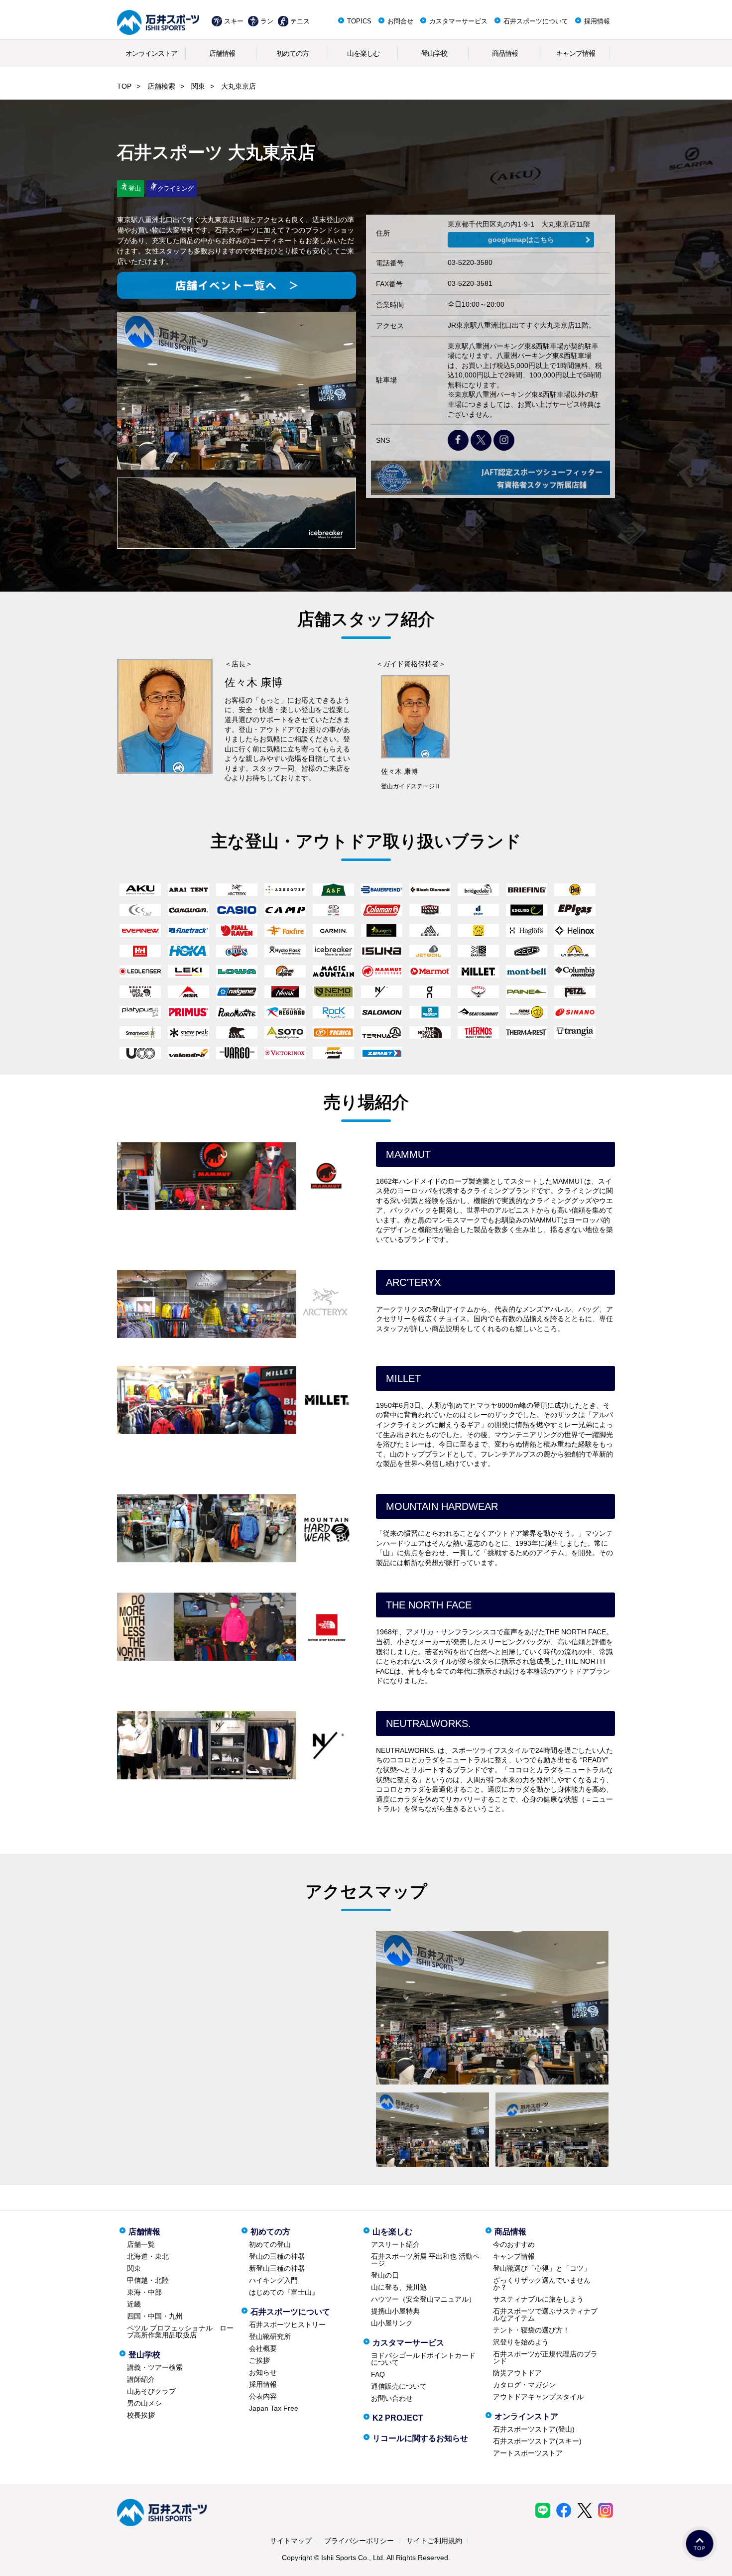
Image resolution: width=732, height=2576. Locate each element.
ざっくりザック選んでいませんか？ (542, 2284)
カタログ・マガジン (524, 2385)
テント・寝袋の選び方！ (531, 2330)
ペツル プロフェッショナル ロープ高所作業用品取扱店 (180, 2331)
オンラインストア (151, 53)
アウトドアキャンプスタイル (538, 2397)
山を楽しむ (363, 53)
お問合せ (400, 21)
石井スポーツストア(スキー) (537, 2441)
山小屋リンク (392, 2323)
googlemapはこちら (521, 240)
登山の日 (385, 2275)
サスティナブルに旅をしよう (538, 2299)
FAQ (378, 2374)
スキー (234, 21)
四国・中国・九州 (155, 2316)
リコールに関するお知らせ (420, 2438)
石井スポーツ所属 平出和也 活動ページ (425, 2260)
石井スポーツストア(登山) (534, 2429)
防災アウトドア (517, 2373)
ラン (267, 21)
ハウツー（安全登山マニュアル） (423, 2299)
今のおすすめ (514, 2244)
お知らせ (263, 2372)
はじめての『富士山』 (284, 2292)
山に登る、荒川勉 (399, 2287)
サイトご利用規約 (434, 2541)
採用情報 (597, 21)
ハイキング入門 (273, 2280)
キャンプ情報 (576, 53)
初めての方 (293, 53)
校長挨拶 (141, 2415)
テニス (300, 21)
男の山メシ (144, 2403)
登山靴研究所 (270, 2336)
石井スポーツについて (536, 21)
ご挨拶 (259, 2360)
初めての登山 (270, 2244)
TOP (124, 86)
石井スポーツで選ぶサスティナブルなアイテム (545, 2315)
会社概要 (263, 2348)
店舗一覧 (141, 2244)
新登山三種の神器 (277, 2268)
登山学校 (434, 53)
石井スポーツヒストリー (287, 2325)
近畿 (134, 2304)
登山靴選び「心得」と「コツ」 (542, 2268)
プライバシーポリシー (359, 2541)
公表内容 (263, 2396)
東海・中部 (144, 2292)
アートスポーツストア (528, 2453)
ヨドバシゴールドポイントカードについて (423, 2359)
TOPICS (359, 21)
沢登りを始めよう (521, 2342)
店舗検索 (161, 86)
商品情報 (505, 53)
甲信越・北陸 (148, 2280)
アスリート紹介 (395, 2244)
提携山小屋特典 (395, 2311)
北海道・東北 (148, 2256)
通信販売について (399, 2386)
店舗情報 (222, 53)
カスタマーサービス (458, 21)
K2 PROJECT (398, 2418)
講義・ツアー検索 (155, 2367)
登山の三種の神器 (277, 2256)
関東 (198, 86)
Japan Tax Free (274, 2408)
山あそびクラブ (151, 2391)
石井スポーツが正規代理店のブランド (545, 2357)
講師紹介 (141, 2379)
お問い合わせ (392, 2398)
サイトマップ (291, 2541)
